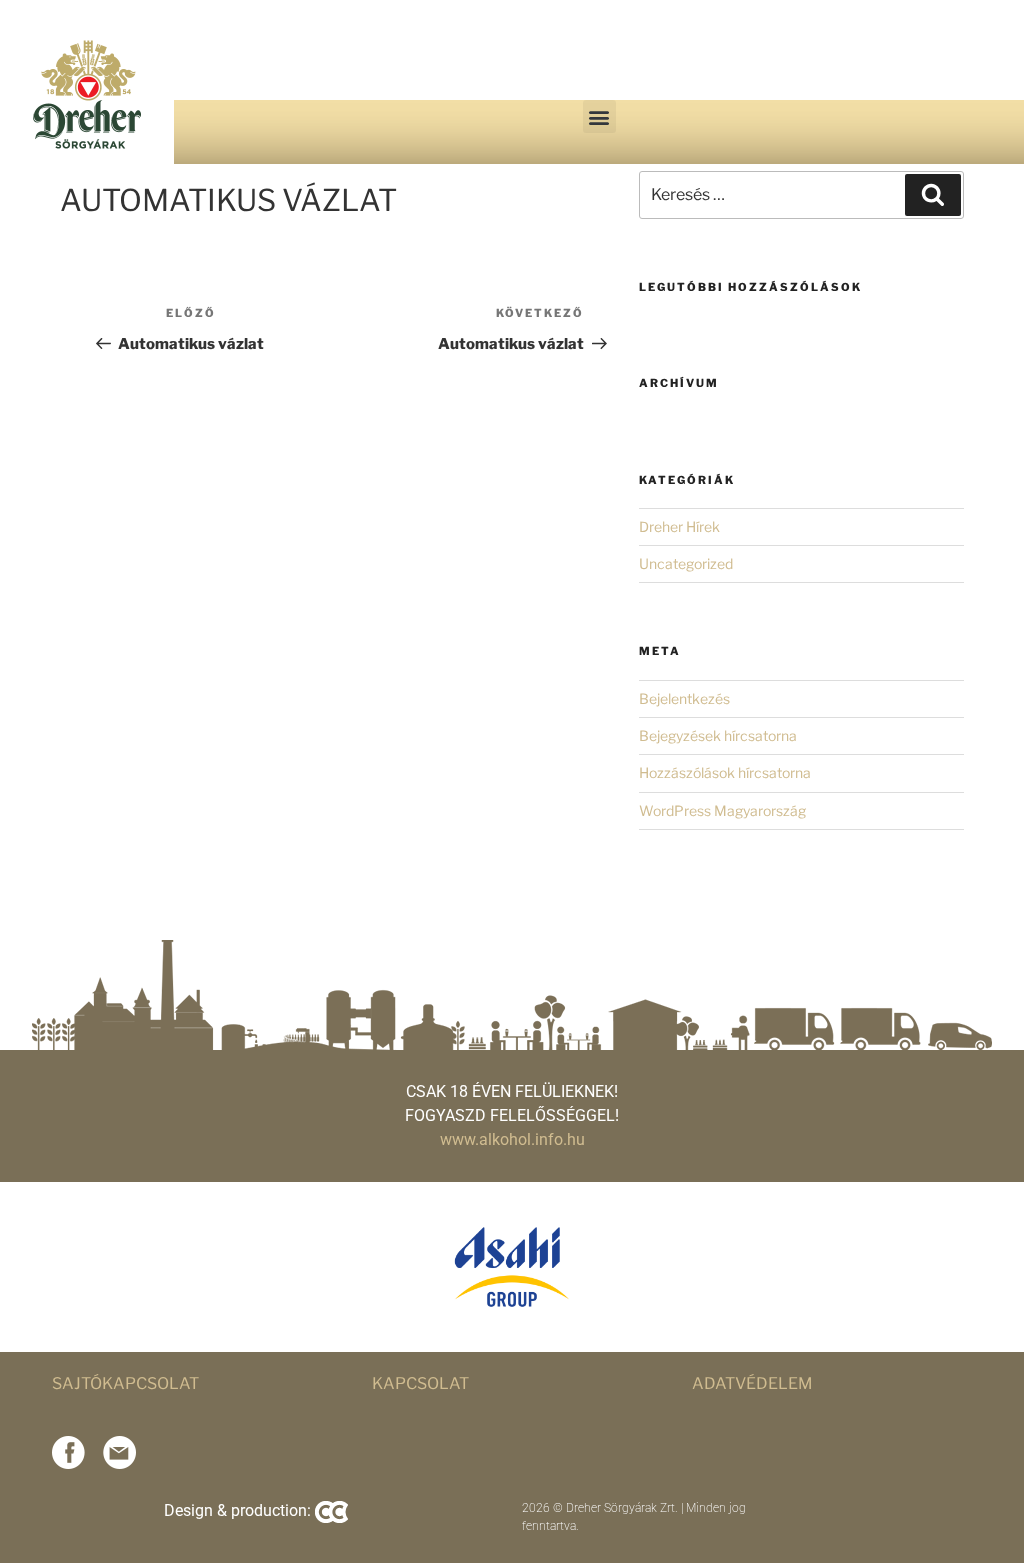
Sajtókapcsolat (125, 1383)
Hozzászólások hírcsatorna (725, 772)
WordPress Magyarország (722, 810)
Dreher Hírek (679, 526)
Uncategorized (686, 563)
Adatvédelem (752, 1383)
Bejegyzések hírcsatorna (718, 735)
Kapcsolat (420, 1383)
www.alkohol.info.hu (512, 1139)
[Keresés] (933, 195)
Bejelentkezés (684, 698)
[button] (599, 116)
